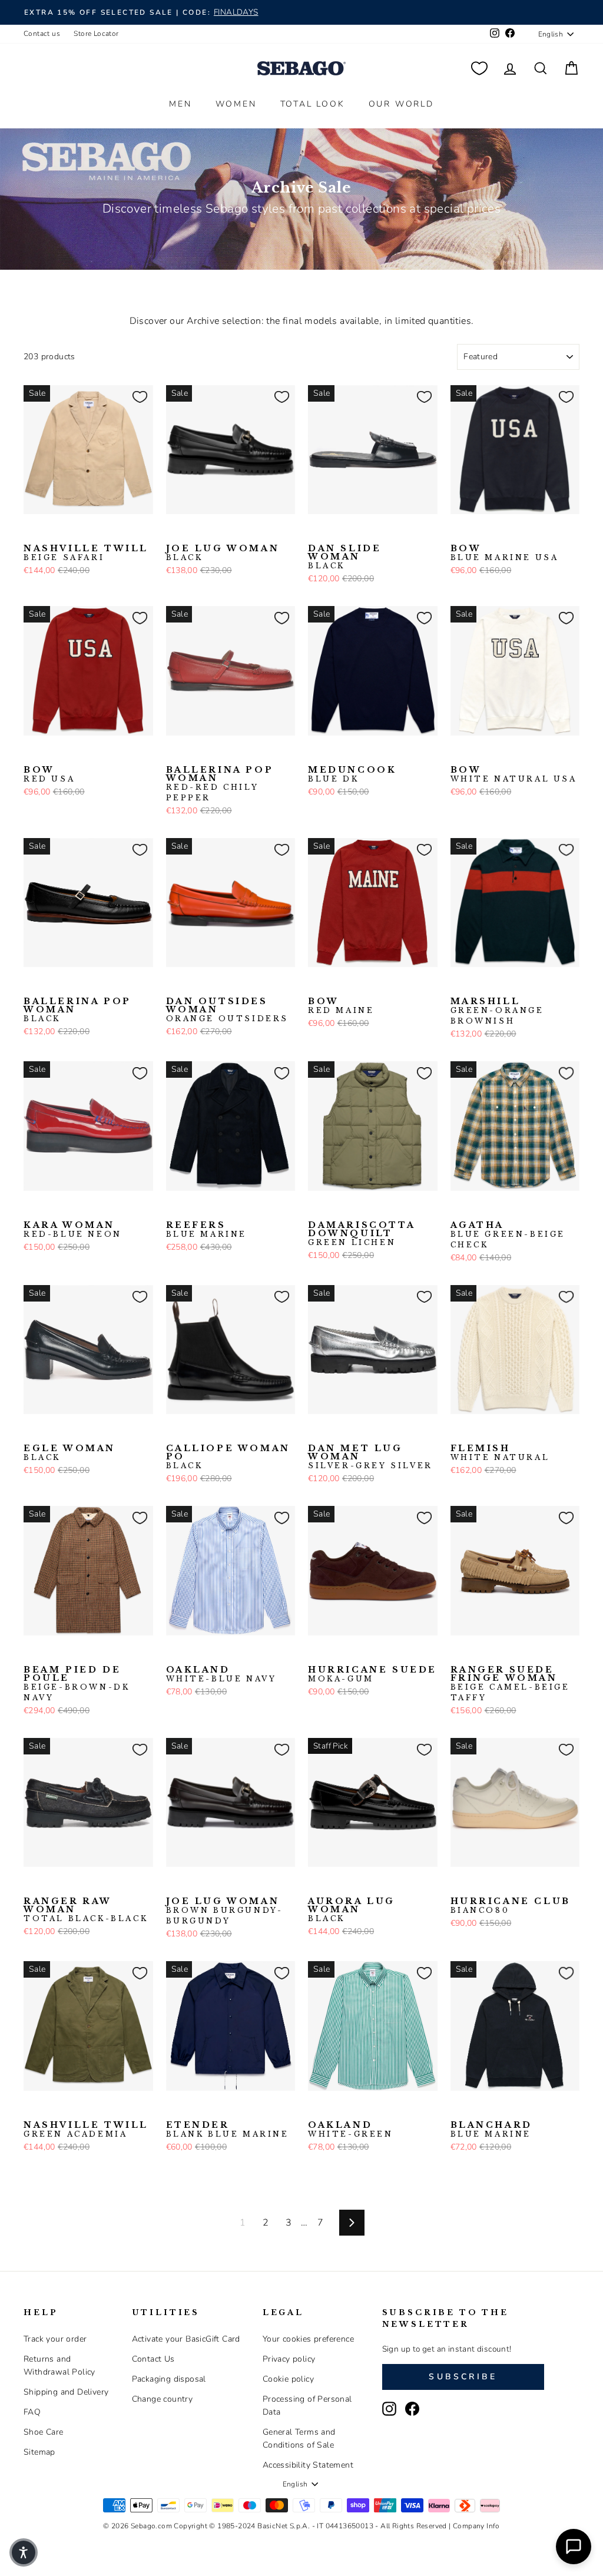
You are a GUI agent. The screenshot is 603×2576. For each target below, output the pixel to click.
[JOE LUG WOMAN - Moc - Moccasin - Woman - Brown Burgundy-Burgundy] (193, 532)
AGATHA (508, 1235)
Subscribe (463, 2377)
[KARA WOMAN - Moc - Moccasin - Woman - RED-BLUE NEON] (31, 1209)
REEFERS (207, 1230)
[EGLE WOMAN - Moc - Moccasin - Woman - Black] (31, 1432)
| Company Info (474, 2526)
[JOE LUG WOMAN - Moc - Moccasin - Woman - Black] (174, 532)
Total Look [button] (313, 104)
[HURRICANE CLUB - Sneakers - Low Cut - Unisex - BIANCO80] (458, 1885)
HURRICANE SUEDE (372, 1674)
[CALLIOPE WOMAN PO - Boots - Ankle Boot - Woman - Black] (174, 1432)
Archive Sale (301, 188)
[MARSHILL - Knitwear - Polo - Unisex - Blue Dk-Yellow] (477, 985)
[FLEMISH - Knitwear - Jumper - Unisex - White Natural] (458, 1432)
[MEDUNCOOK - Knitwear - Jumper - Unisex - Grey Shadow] (353, 754)
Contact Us (153, 2359)
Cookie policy (288, 2379)
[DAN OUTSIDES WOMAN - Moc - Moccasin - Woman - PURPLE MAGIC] (193, 985)
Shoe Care (44, 2432)
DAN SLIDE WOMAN (344, 557)
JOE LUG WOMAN (223, 553)
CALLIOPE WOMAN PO (228, 1457)
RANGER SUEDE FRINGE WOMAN (510, 1684)
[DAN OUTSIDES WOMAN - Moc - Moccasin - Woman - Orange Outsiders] (174, 985)
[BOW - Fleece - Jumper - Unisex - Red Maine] (477, 532)
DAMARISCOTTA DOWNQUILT (361, 1234)
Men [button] (180, 104)
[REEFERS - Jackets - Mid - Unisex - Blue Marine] (174, 1209)
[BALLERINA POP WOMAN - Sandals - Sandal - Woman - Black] (193, 754)
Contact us (42, 34)
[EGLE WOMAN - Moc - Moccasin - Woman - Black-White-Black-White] (50, 1432)
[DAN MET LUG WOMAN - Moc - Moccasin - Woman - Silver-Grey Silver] (316, 1432)
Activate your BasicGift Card (186, 2339)
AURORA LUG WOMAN (352, 1910)
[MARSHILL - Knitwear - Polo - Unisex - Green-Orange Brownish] (458, 985)
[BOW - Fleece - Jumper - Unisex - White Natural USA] (515, 532)
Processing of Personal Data (307, 2406)
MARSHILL (497, 1011)
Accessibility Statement (308, 2465)
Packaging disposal (169, 2379)
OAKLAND (221, 1674)
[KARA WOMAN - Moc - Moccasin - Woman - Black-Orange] (50, 1209)
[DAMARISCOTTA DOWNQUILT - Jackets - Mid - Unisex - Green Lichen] (316, 1209)
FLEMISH (500, 1453)
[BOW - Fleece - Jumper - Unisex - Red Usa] (496, 532)
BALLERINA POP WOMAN (220, 784)
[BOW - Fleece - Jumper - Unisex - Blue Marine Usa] (458, 532)
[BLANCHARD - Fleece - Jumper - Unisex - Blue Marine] (458, 2109)
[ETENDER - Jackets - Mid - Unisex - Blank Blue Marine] (174, 2109)
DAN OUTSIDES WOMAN (228, 1010)
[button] (24, 2552)
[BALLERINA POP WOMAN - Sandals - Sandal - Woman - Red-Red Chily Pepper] (174, 754)
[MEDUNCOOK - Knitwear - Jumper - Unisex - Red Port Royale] (372, 754)
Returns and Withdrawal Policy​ (59, 2365)
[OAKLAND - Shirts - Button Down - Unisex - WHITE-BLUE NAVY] (174, 1654)
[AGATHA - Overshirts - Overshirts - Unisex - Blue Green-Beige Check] (458, 1209)
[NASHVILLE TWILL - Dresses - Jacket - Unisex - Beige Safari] (31, 532)
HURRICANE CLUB (511, 1906)
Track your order (55, 2339)
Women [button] (236, 104)
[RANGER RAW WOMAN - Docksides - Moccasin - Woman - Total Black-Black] (31, 1885)
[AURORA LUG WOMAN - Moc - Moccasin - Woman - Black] (316, 1885)
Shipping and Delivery (66, 2392)
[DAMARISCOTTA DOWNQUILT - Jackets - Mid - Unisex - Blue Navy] (334, 1209)
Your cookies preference (308, 2339)
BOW (505, 553)
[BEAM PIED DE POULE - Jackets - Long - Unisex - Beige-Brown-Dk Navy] (31, 1654)
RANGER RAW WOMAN (86, 1910)
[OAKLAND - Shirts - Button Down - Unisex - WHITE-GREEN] (193, 1654)
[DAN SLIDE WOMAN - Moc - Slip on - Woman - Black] (316, 532)
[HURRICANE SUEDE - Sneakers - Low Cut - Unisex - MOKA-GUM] (316, 1654)
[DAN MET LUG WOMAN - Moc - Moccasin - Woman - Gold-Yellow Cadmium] (334, 1432)
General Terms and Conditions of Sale (299, 2438)
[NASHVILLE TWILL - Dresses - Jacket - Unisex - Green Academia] (69, 532)
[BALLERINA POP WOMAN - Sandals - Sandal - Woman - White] (211, 754)
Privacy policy (289, 2359)
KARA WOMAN (73, 1230)
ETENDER (228, 2130)
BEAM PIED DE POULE (77, 1684)
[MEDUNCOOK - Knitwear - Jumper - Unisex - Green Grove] (334, 754)
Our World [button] (401, 104)
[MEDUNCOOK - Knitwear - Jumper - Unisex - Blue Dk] (316, 754)
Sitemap (39, 2452)
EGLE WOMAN (69, 1453)
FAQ (32, 2412)
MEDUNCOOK (352, 774)
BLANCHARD (491, 2130)
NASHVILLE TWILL (86, 553)
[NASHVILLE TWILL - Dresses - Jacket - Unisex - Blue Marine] (50, 532)
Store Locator (96, 34)
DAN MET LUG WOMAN (370, 1457)
